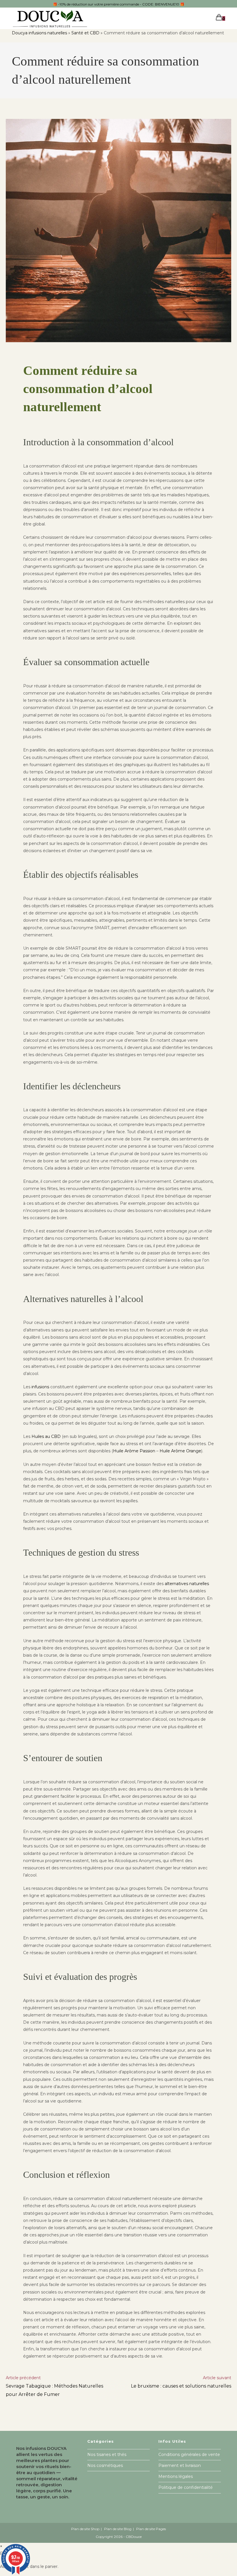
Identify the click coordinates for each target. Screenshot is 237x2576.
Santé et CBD (85, 33)
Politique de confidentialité (186, 2487)
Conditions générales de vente (189, 2455)
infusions (40, 1387)
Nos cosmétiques (105, 2465)
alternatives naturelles (187, 1584)
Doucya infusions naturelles (39, 33)
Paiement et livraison (180, 2465)
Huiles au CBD (46, 1436)
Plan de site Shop (85, 2529)
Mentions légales (176, 2476)
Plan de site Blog (118, 2529)
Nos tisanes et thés (107, 2455)
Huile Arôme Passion (134, 1451)
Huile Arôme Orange (180, 1451)
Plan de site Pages (151, 2529)
